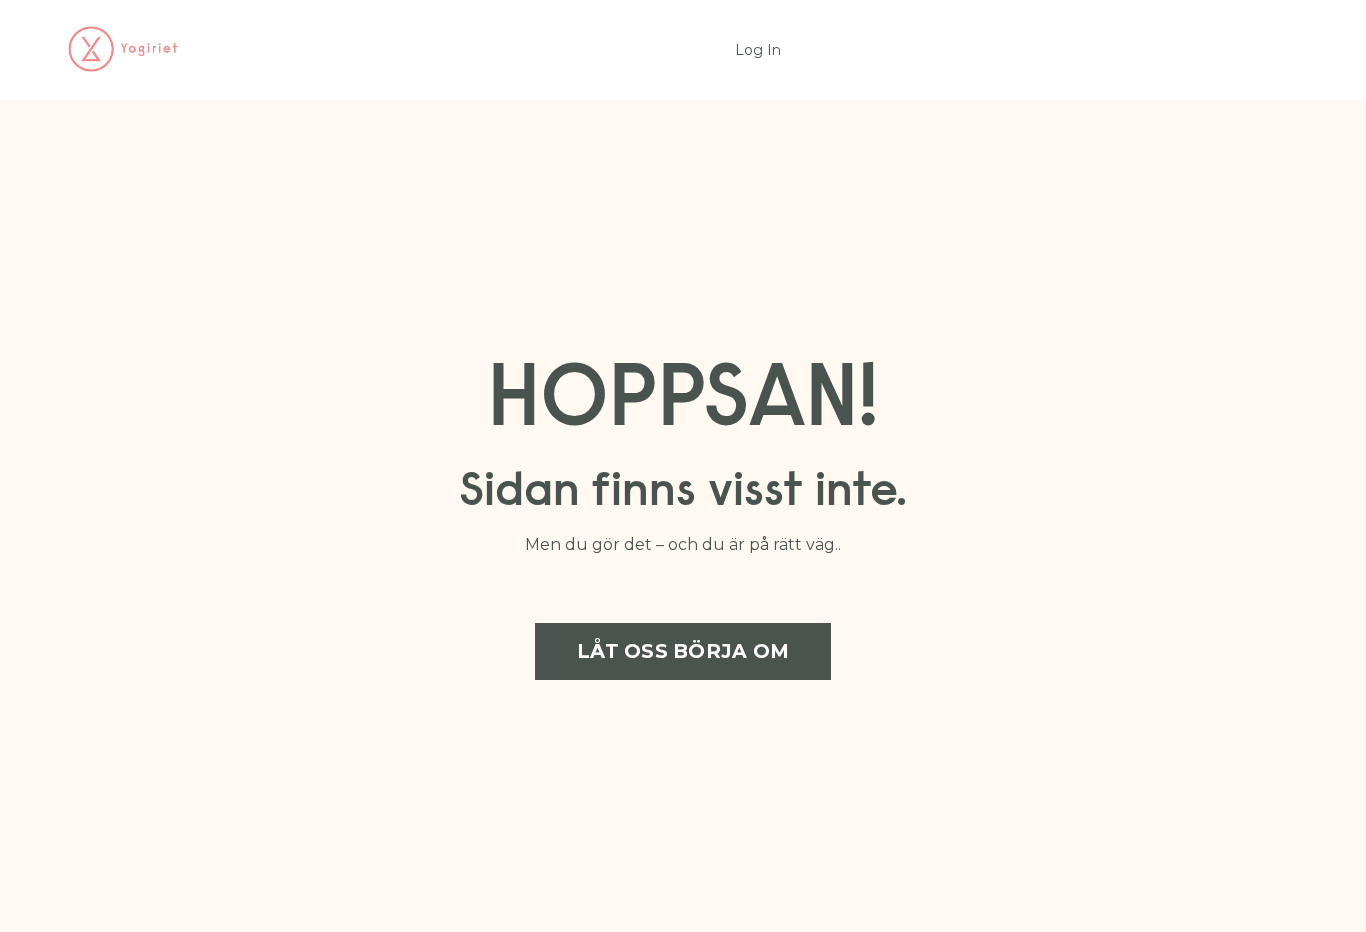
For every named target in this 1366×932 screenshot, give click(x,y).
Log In (758, 50)
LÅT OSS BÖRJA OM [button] (683, 651)
